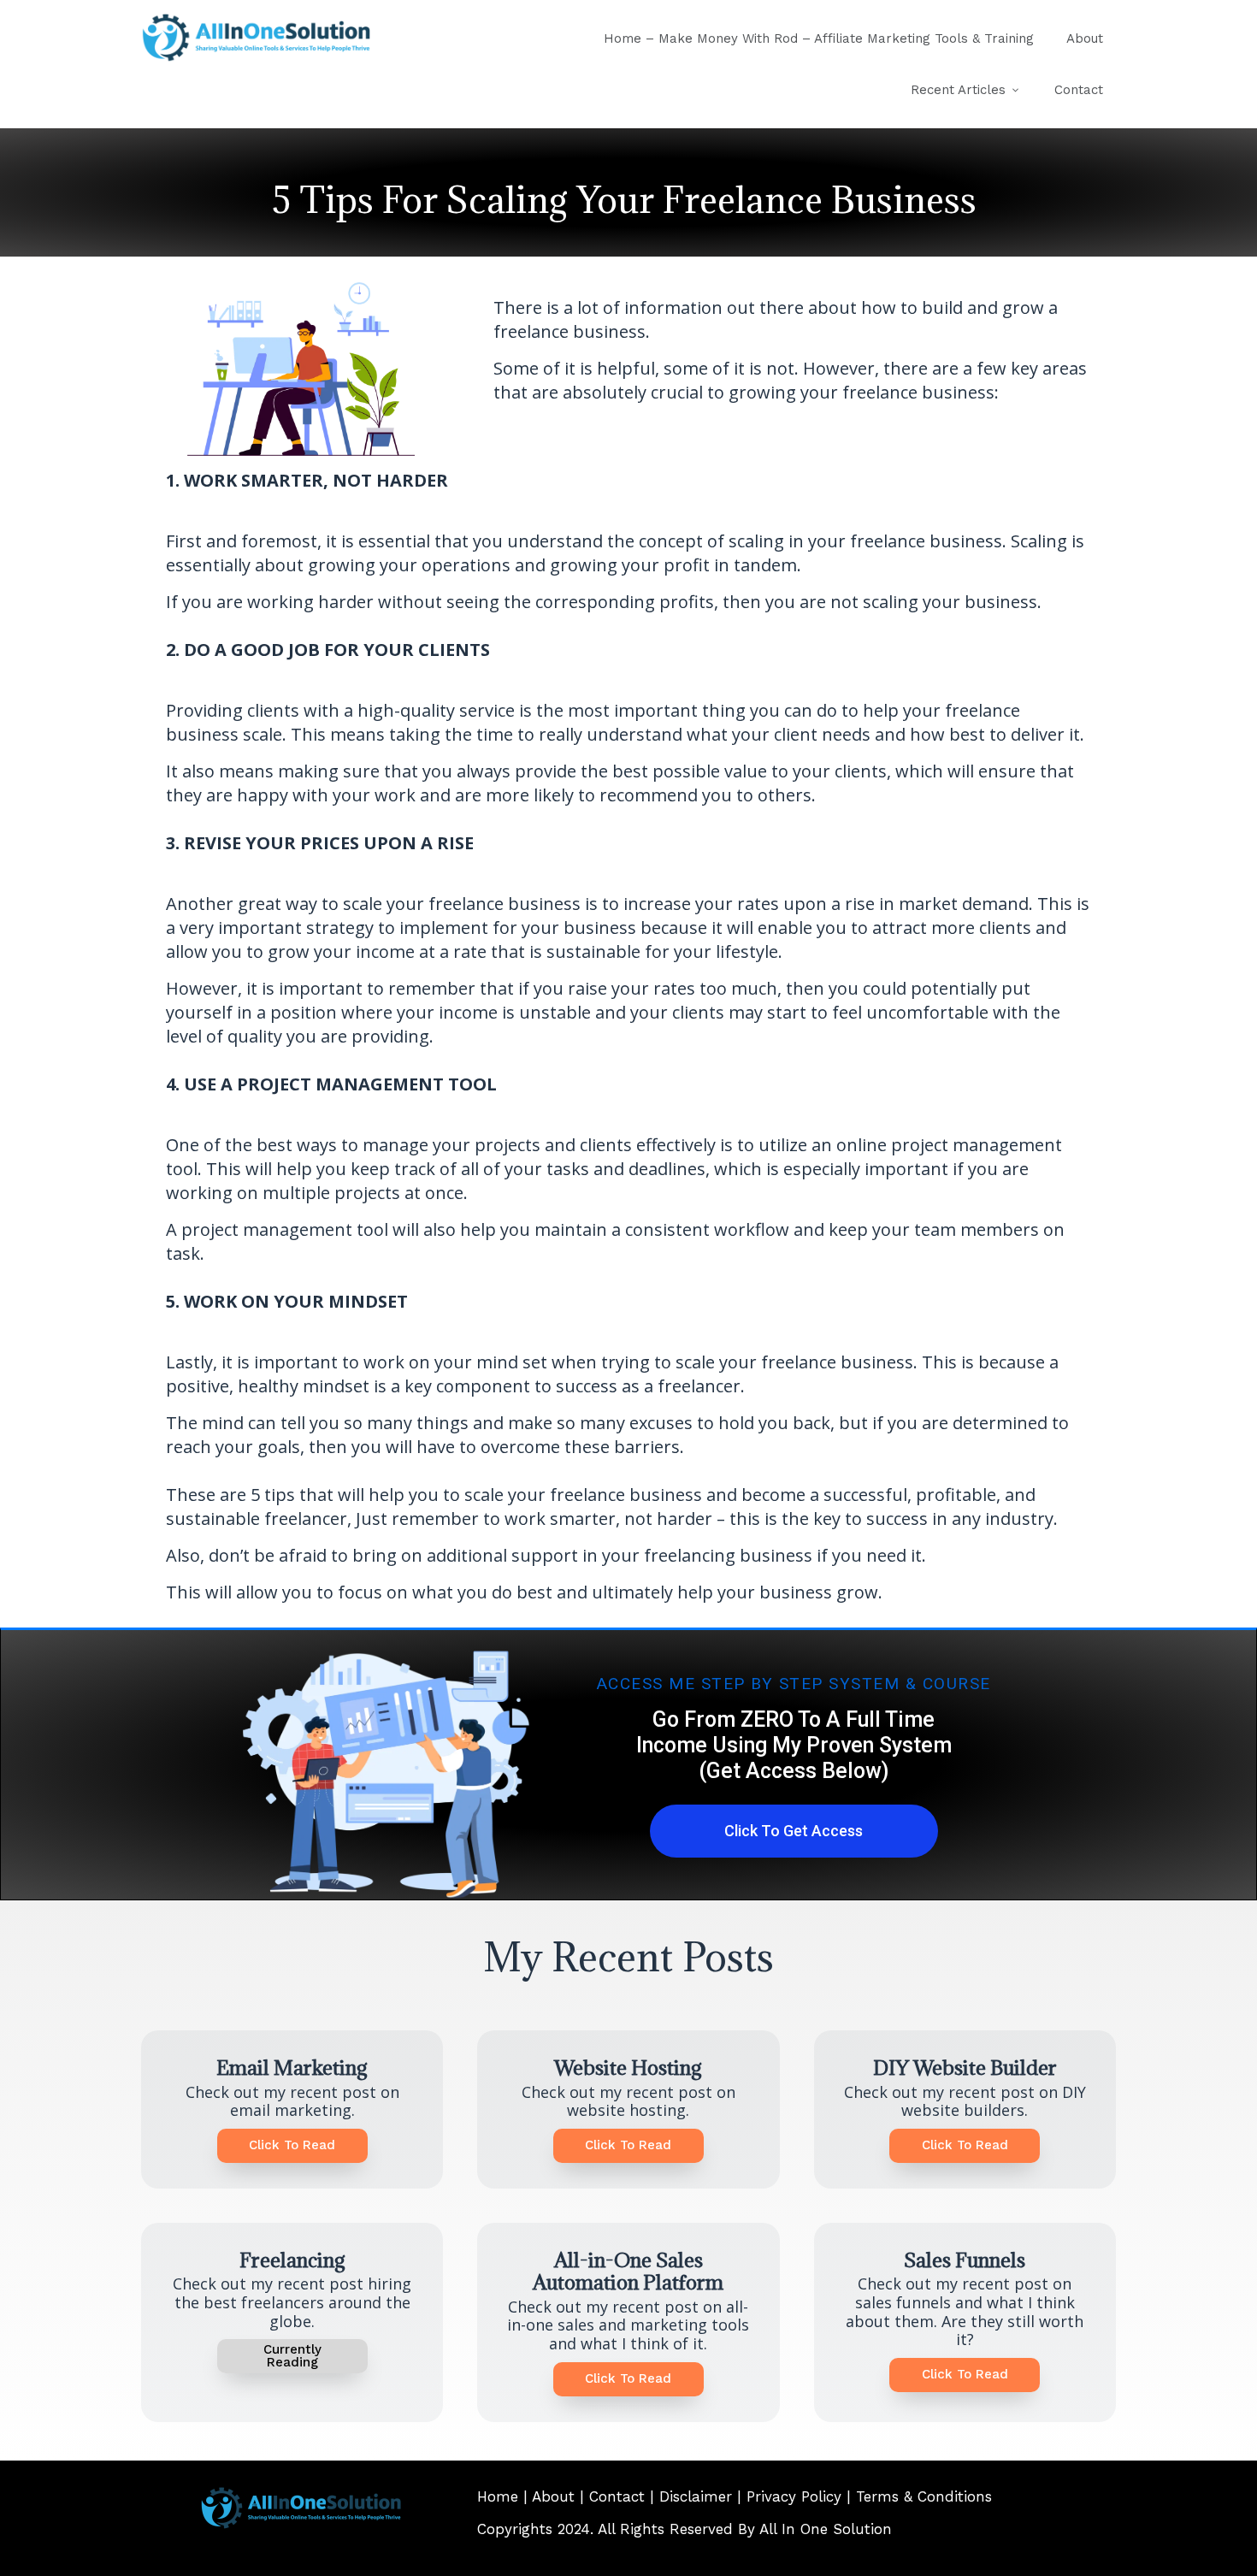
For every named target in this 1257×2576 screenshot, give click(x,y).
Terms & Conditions (924, 2496)
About (551, 2496)
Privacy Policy (794, 2496)
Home (498, 2496)
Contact (617, 2496)
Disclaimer (696, 2496)
